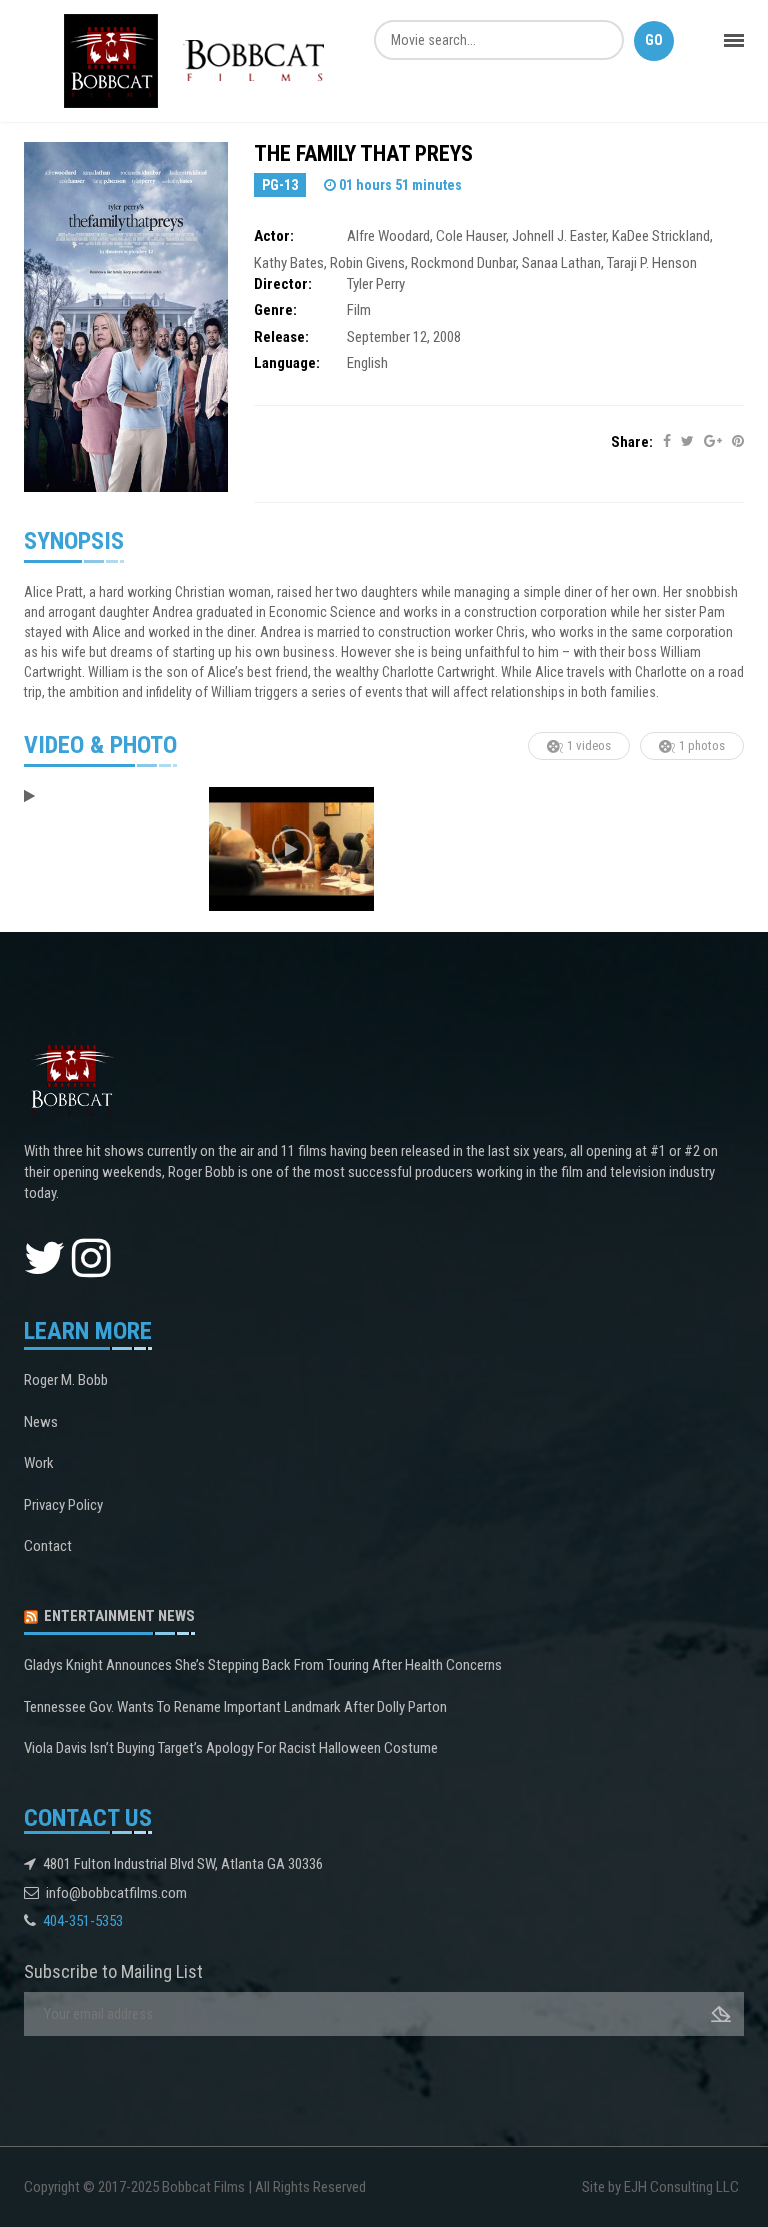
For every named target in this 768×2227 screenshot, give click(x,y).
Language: (287, 363)
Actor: (274, 236)
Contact (48, 1546)
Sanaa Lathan (561, 263)
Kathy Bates (289, 263)
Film (359, 310)
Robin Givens (367, 263)
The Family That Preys (363, 153)
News (41, 1422)
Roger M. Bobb (66, 1380)
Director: (283, 284)
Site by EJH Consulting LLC (660, 2187)
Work (39, 1463)
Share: (632, 442)
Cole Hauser (471, 236)
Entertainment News (119, 1616)
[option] (106, 797)
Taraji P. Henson (652, 263)
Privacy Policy (63, 1505)
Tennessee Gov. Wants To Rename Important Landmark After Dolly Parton (235, 1707)
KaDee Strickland (661, 236)
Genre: (275, 310)
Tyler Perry (376, 284)
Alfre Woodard (388, 236)
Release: (281, 337)
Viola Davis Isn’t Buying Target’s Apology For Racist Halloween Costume (231, 1748)
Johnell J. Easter (559, 236)
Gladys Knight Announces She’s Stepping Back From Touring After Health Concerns (263, 1665)
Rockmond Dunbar (463, 263)
